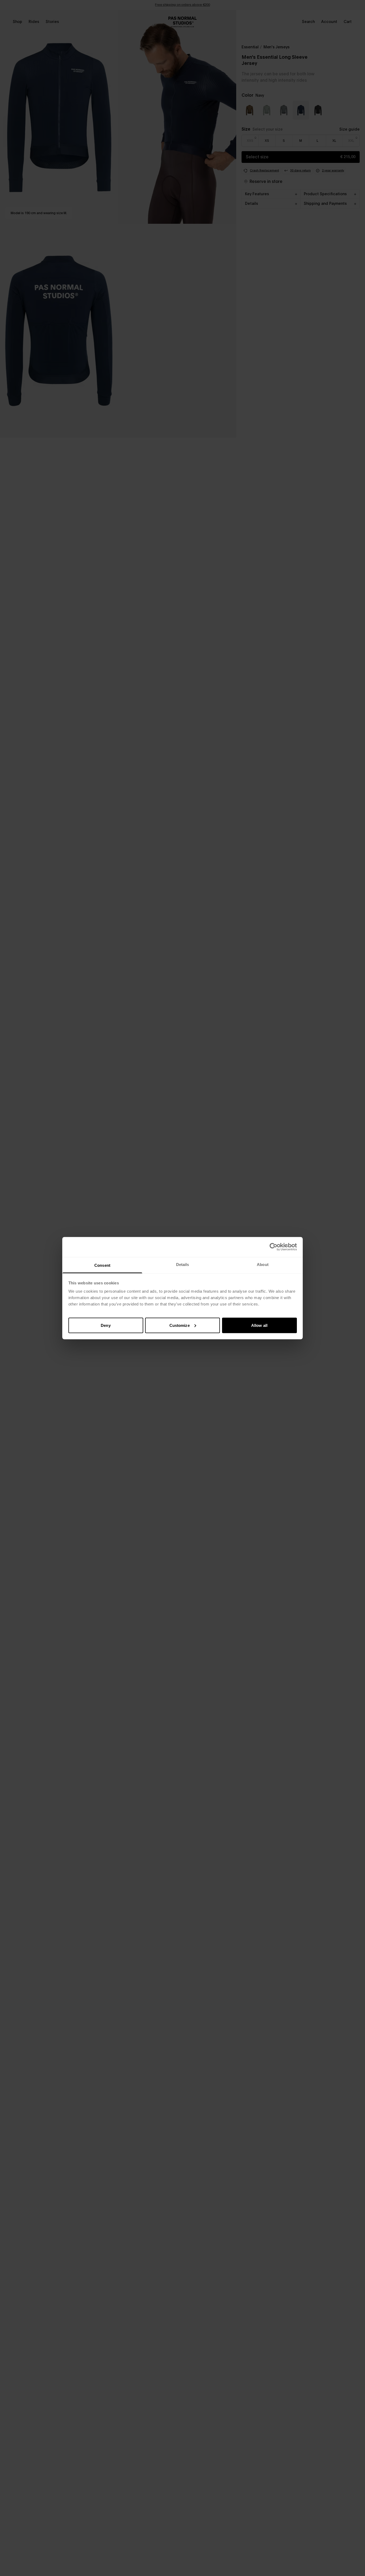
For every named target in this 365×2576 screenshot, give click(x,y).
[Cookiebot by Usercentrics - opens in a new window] (273, 1247)
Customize (180, 1325)
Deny (106, 1325)
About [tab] (263, 1264)
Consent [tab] (102, 1265)
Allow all (259, 1325)
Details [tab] (183, 1264)
